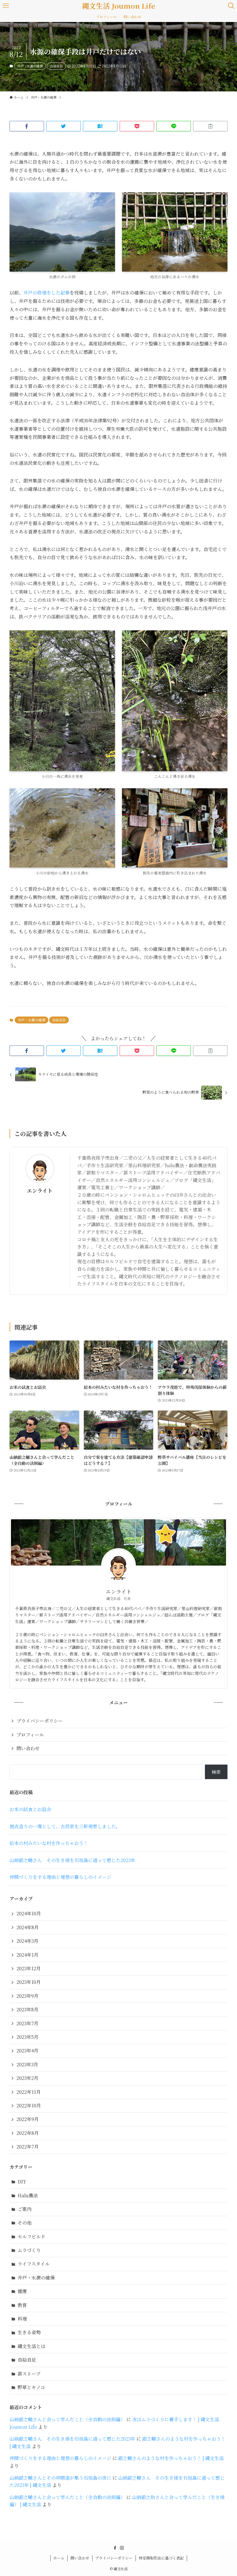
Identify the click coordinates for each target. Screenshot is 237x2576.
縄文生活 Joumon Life (119, 6)
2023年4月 (27, 2051)
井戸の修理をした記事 (47, 293)
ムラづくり (29, 2250)
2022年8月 (28, 2133)
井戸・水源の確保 (30, 66)
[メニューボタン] (6, 6)
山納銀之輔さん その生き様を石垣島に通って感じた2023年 (72, 1860)
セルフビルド (32, 2237)
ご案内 (25, 2209)
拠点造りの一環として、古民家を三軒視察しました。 (65, 1826)
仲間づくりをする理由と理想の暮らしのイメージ (60, 1877)
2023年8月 (27, 2009)
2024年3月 (27, 1941)
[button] (27, 126)
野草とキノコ (31, 2387)
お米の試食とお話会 (30, 1809)
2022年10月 (29, 2105)
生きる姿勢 (29, 2332)
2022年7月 (28, 2147)
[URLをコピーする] (210, 126)
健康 (22, 2291)
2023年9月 (27, 1996)
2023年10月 (29, 1982)
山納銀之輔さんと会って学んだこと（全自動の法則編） (67, 2419)
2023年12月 (29, 1968)
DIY (22, 2182)
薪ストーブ (29, 2374)
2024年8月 (28, 1927)
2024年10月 (29, 1913)
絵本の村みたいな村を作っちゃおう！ (49, 1843)
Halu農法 (28, 2195)
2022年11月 (29, 2092)
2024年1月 (27, 1955)
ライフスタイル (34, 2264)
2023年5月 (27, 2037)
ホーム (59, 2558)
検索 (216, 1772)
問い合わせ (28, 1748)
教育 (22, 2305)
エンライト (40, 1191)
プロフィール (30, 1735)
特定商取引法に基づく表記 (161, 2558)
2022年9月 (28, 2119)
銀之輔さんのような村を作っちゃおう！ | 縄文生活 (171, 2458)
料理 (22, 2319)
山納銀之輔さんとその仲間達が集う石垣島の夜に (60, 2478)
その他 (25, 2223)
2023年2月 (27, 2078)
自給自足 (56, 66)
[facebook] (115, 2548)
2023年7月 (27, 2023)
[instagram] (122, 2548)
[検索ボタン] (231, 6)
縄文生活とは (32, 2346)
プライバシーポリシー (40, 1721)
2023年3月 (27, 2064)
